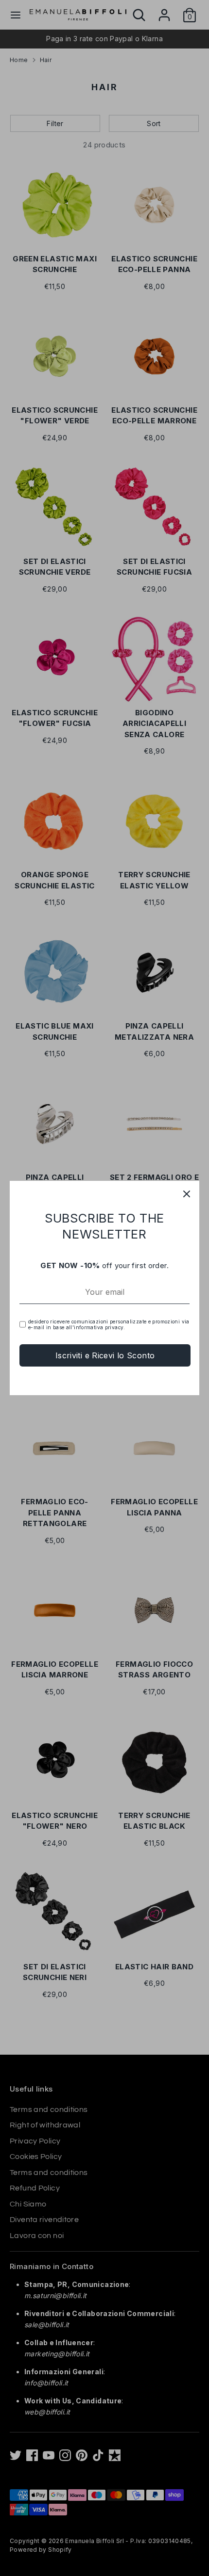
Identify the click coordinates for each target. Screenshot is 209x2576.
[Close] (187, 1193)
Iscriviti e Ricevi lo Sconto (105, 1355)
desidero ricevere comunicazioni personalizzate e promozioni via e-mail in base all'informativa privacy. (109, 1324)
